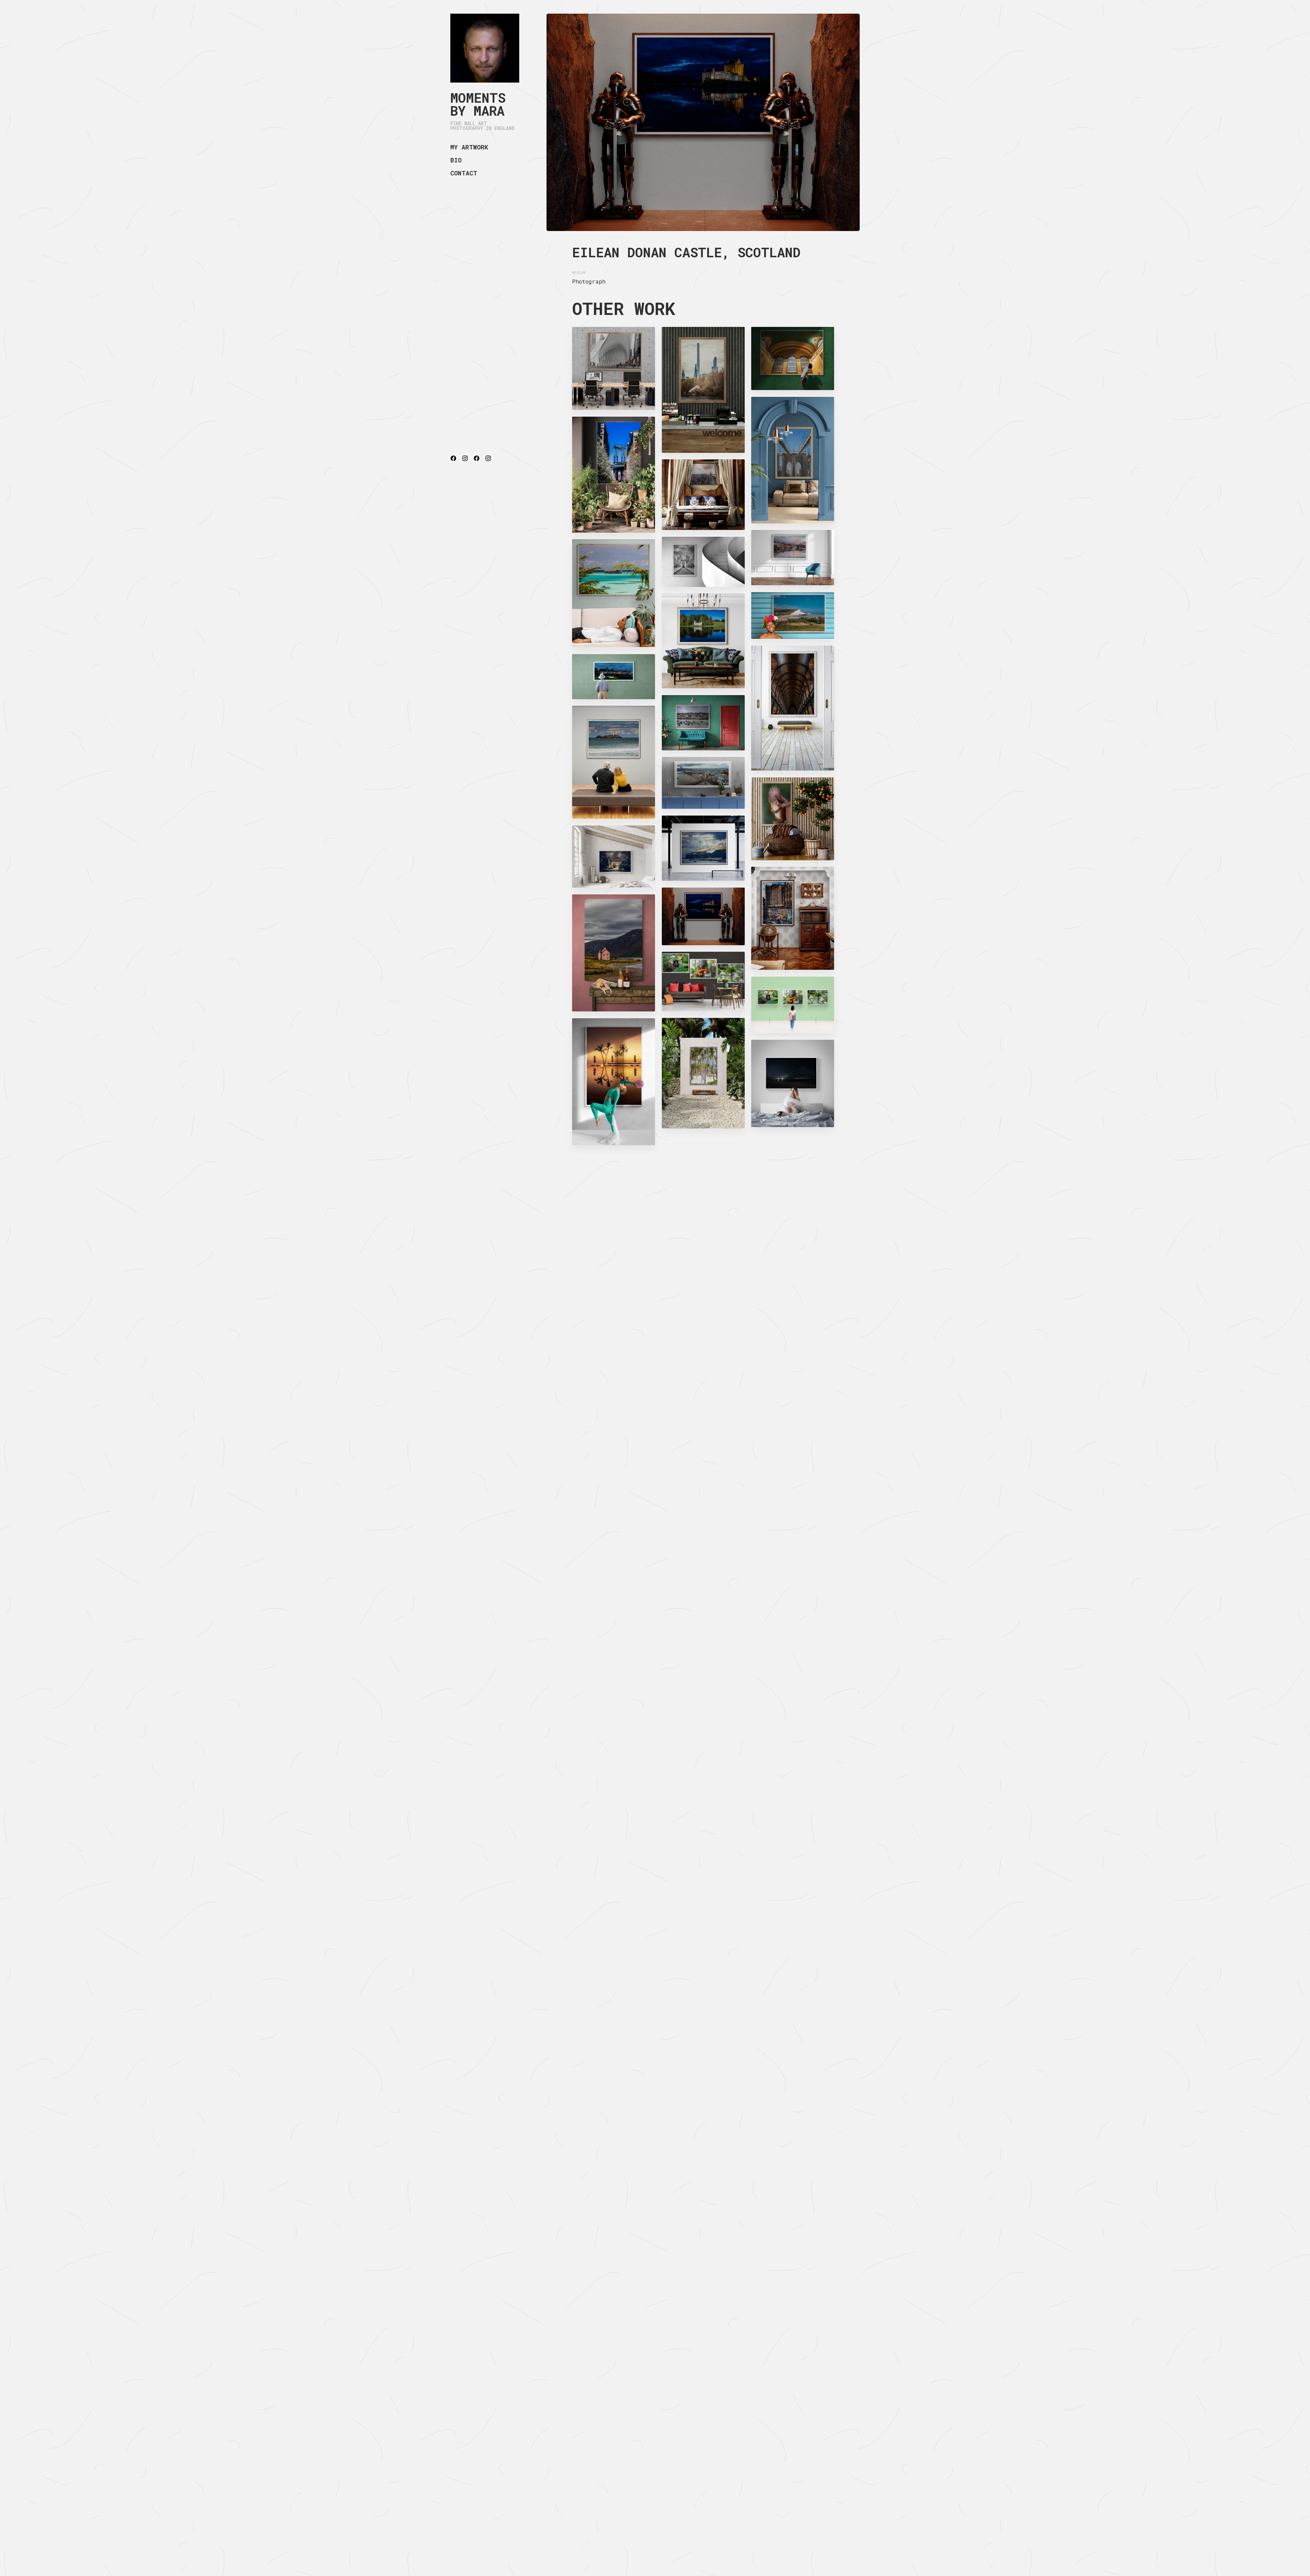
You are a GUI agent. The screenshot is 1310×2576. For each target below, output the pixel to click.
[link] (485, 48)
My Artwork (469, 147)
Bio (456, 160)
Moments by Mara (478, 104)
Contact (464, 173)
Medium (579, 273)
